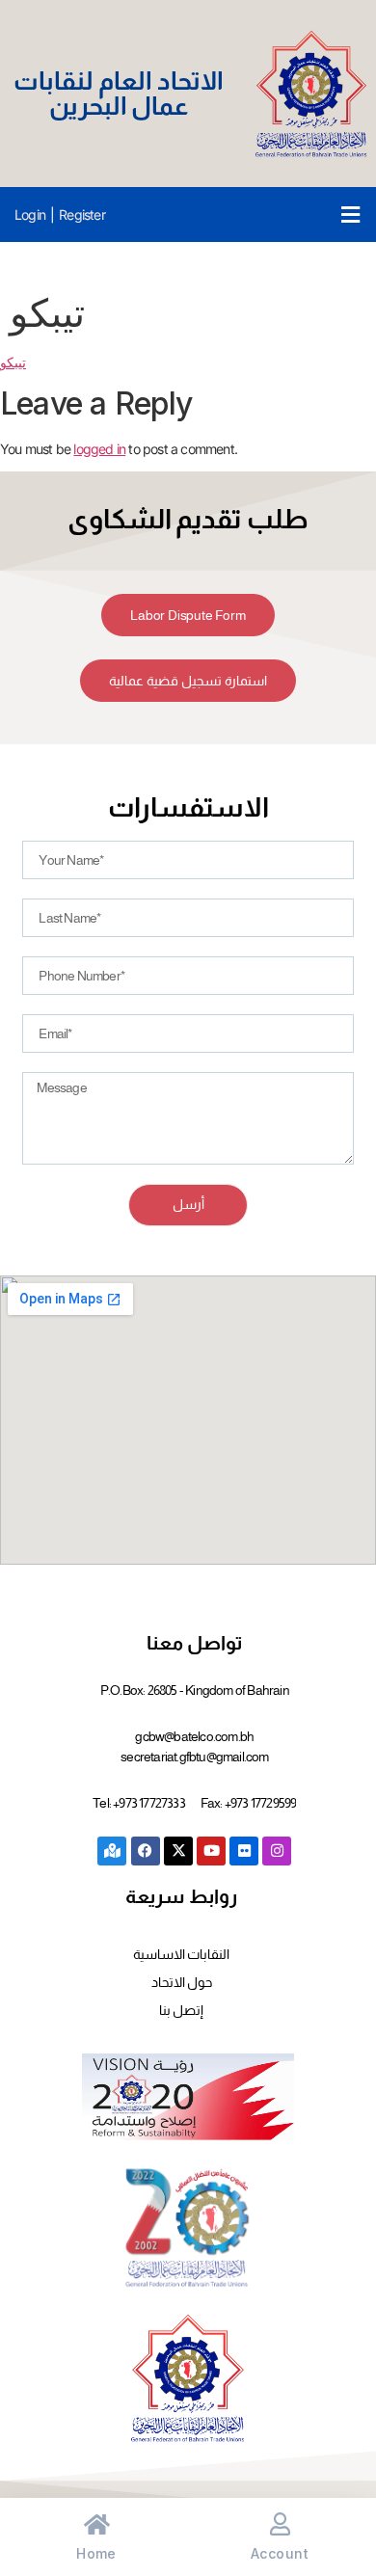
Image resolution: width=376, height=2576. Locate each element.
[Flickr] (244, 1851)
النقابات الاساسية (181, 1954)
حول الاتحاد (182, 1982)
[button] (350, 215)
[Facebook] (146, 1851)
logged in (99, 449)
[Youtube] (211, 1851)
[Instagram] (277, 1851)
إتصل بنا (181, 2010)
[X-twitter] (178, 1851)
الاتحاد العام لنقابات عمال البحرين (118, 93)
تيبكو (13, 362)
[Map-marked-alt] (112, 1851)
